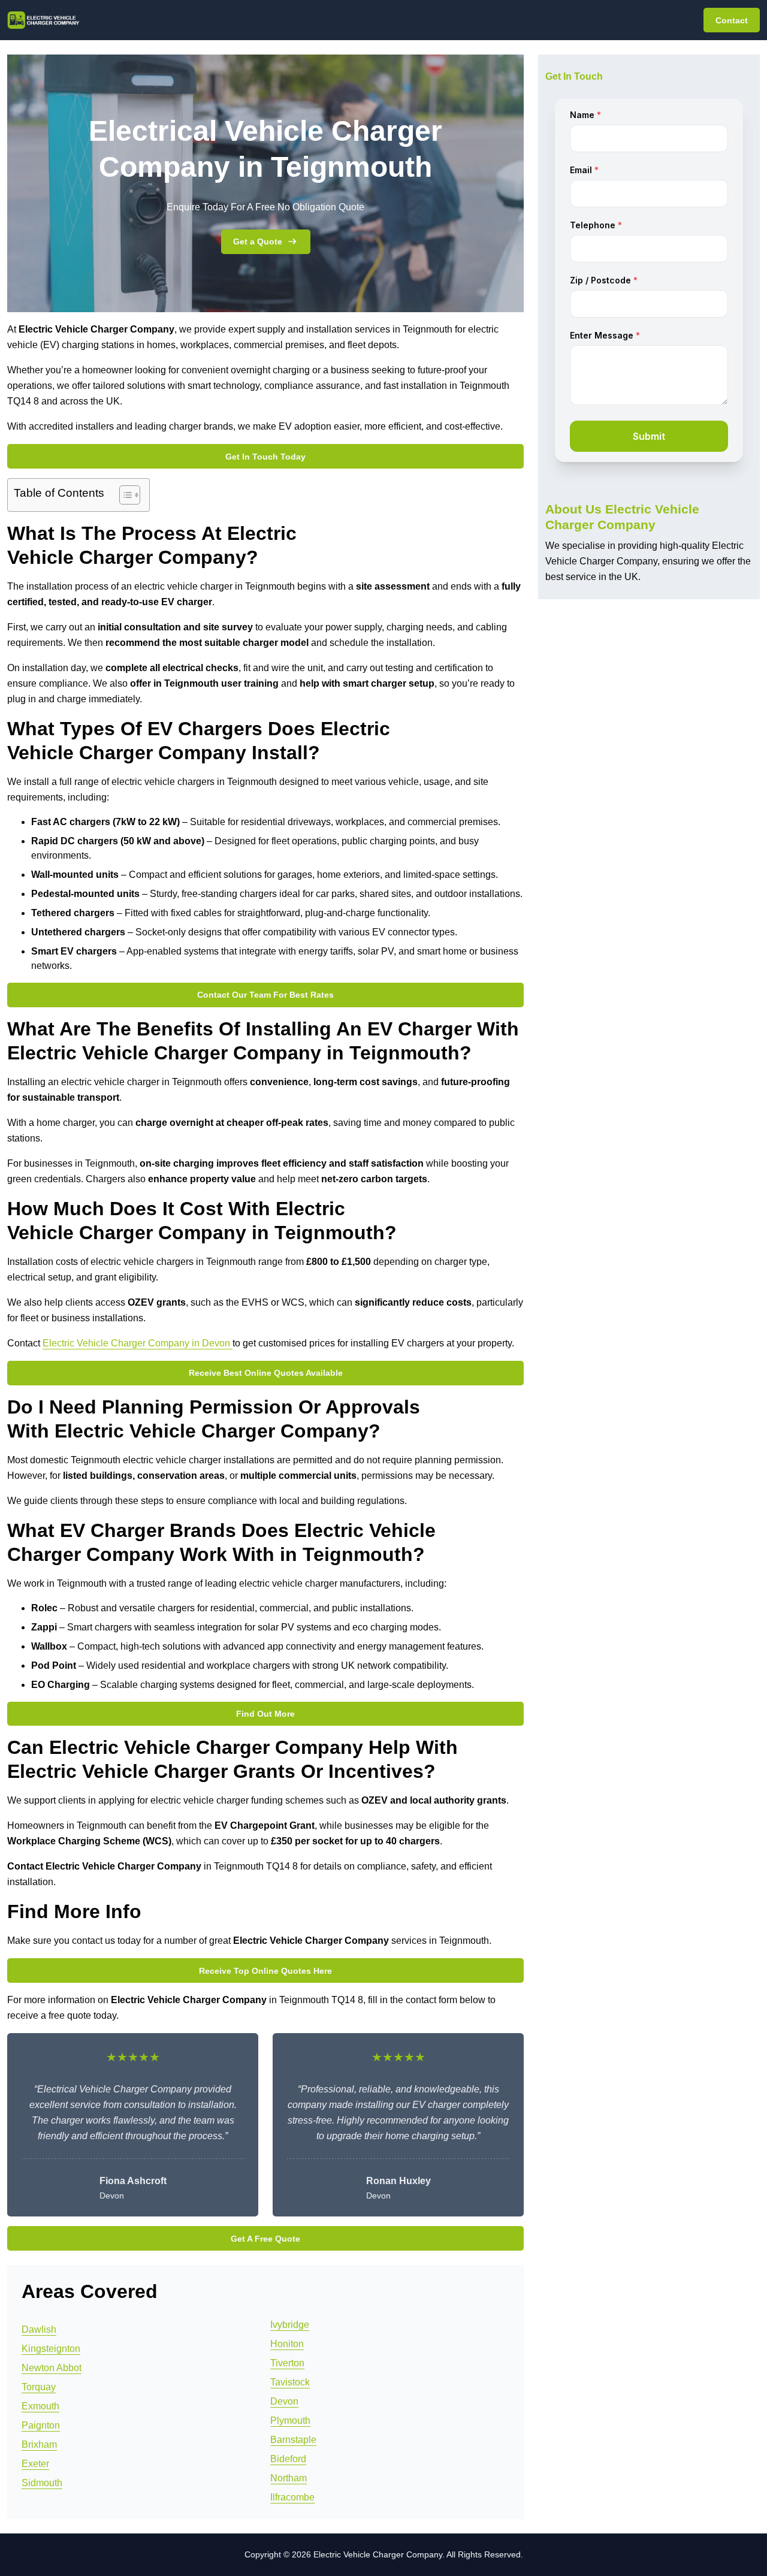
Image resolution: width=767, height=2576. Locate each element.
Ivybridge (290, 2325)
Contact (732, 20)
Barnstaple (293, 2440)
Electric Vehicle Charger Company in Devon (138, 1343)
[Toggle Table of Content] (124, 495)
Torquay (39, 2387)
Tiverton (287, 2363)
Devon (284, 2401)
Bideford (288, 2459)
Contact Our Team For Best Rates (265, 995)
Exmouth (40, 2406)
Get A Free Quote (265, 2239)
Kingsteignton (51, 2349)
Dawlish (39, 2329)
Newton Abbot (52, 2368)
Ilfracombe (292, 2497)
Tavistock (290, 2382)
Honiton (287, 2344)
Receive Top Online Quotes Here (265, 1971)
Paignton (41, 2425)
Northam (289, 2478)
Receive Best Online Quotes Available (266, 1373)
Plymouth (290, 2421)
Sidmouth (42, 2483)
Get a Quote (258, 241)
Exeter (35, 2464)
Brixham (39, 2444)
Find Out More (265, 1714)
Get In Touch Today (265, 457)
